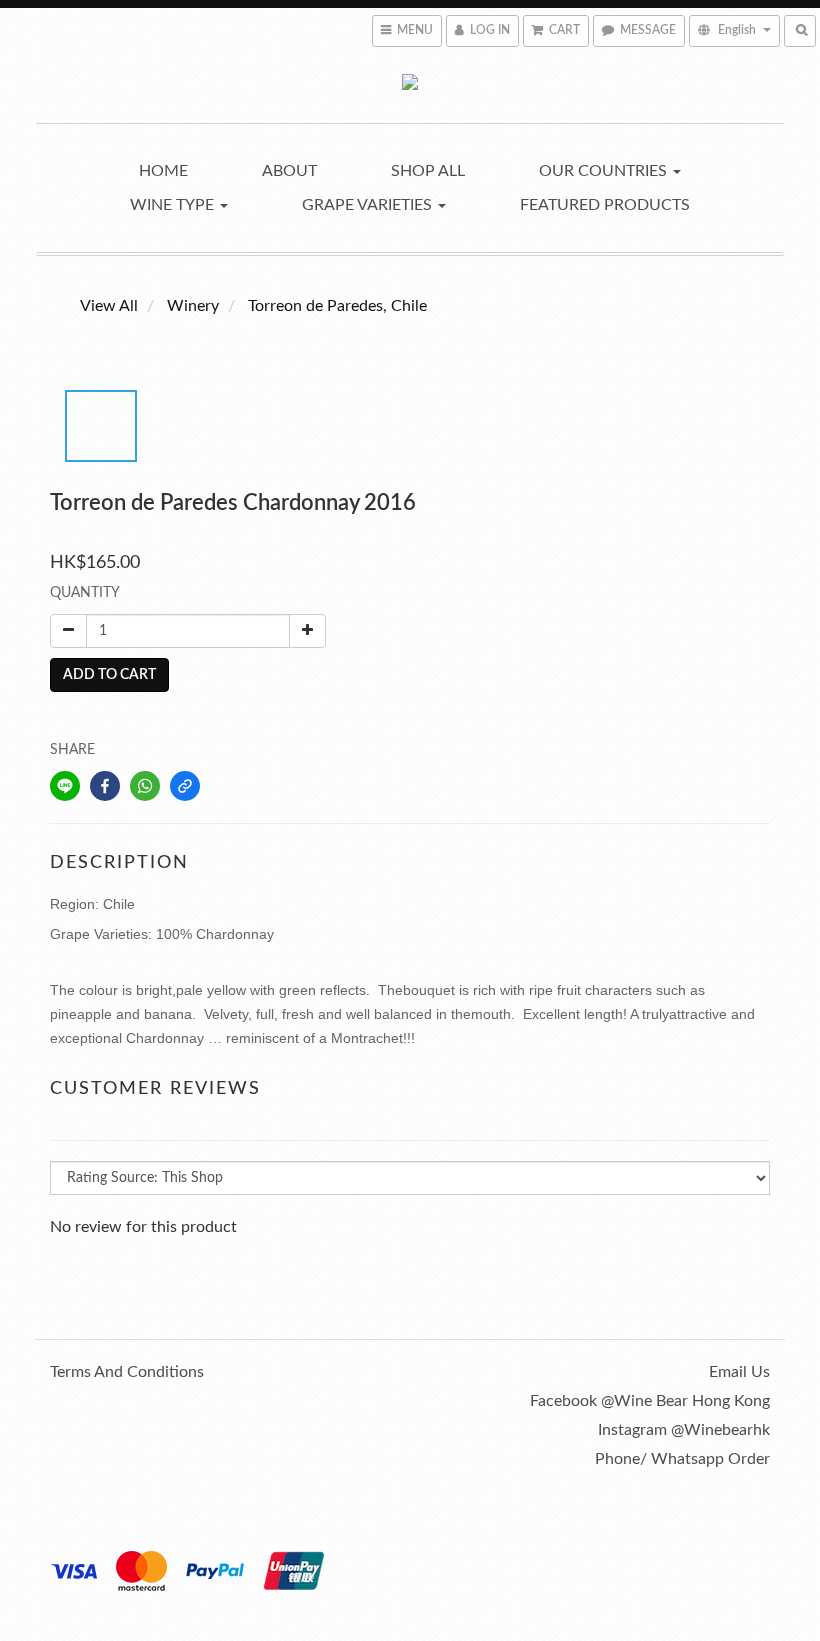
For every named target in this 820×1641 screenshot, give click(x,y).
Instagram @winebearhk (684, 1430)
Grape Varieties (369, 205)
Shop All (428, 171)
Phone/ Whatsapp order (682, 1459)
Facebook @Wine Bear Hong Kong (650, 1401)
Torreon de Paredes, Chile (337, 306)
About (289, 171)
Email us (739, 1372)
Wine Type (174, 205)
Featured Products (605, 205)
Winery (193, 306)
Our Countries (605, 171)
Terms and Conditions (127, 1372)
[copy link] (185, 786)
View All (109, 306)
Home (163, 171)
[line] (65, 786)
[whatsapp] (145, 786)
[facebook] (105, 786)
